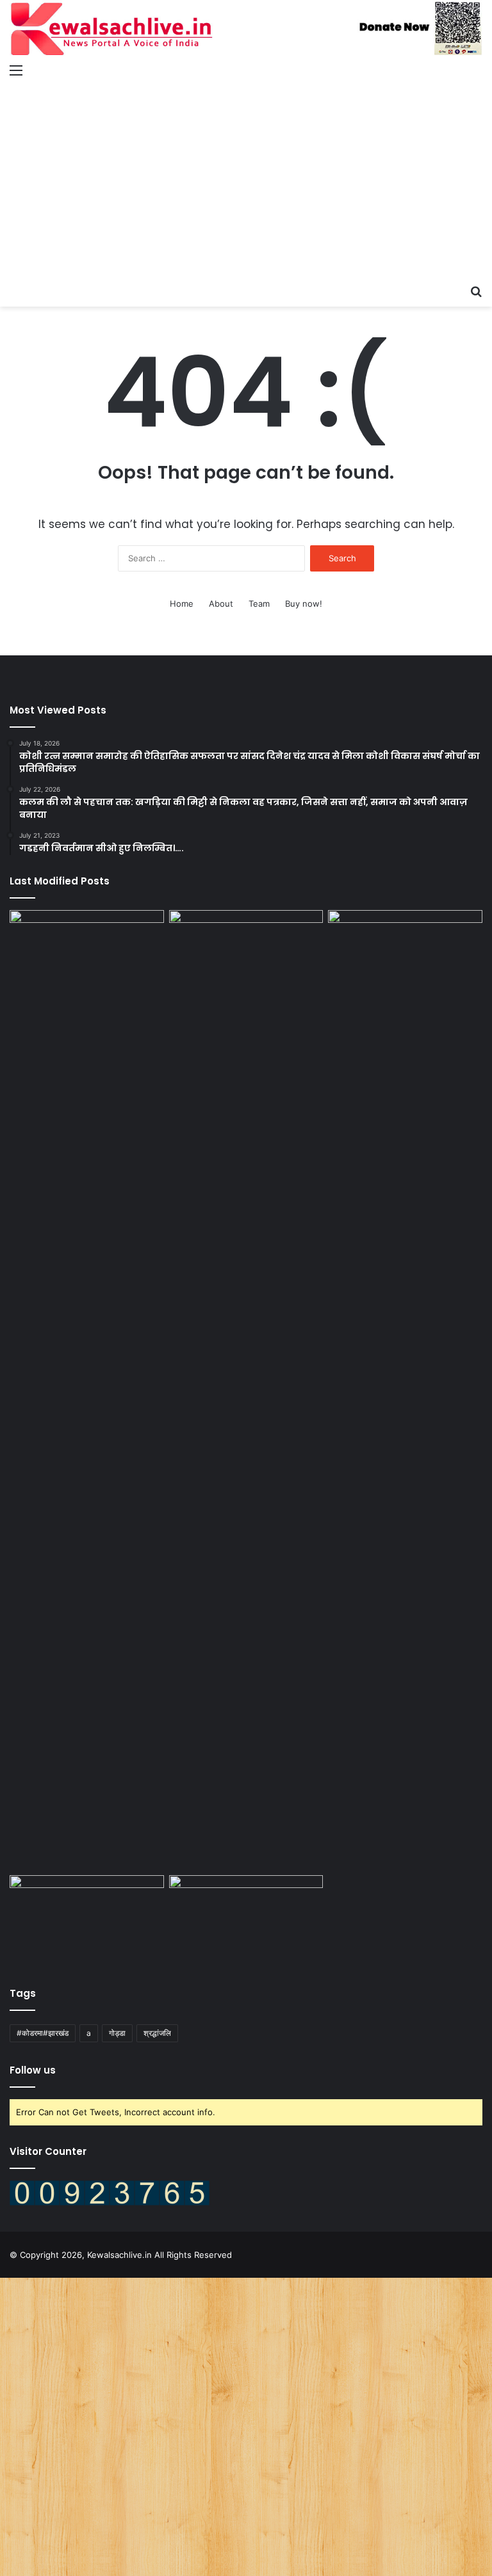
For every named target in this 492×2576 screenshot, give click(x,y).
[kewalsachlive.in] (246, 28)
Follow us (33, 2070)
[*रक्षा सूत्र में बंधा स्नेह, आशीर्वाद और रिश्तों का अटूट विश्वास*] (87, 1919)
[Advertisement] (246, 182)
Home (182, 604)
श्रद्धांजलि (157, 2033)
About (221, 604)
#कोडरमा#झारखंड (43, 2033)
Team (259, 604)
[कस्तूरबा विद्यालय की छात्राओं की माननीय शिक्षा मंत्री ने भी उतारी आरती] (405, 954)
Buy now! (304, 604)
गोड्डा (117, 2033)
